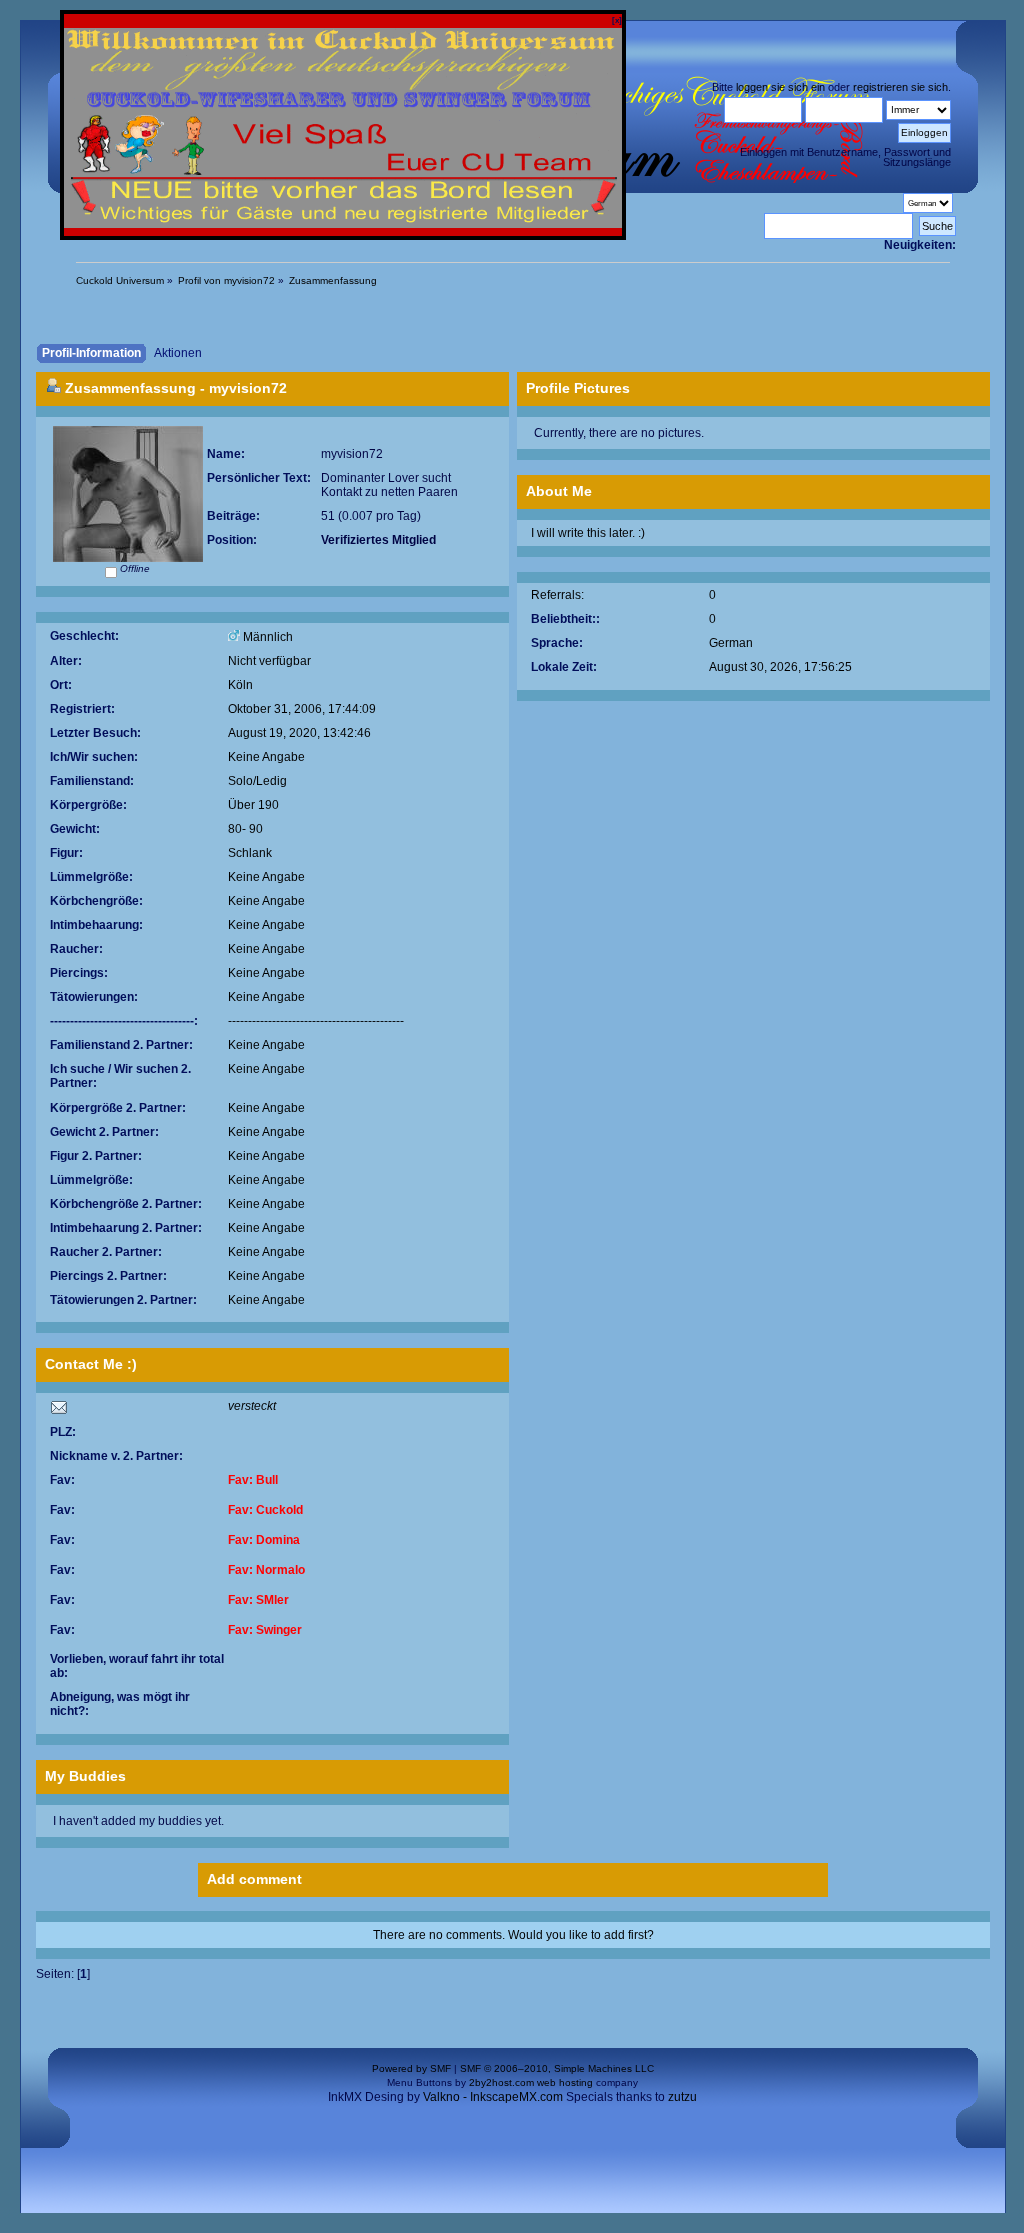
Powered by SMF (411, 2068)
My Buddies (85, 1776)
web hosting (565, 2082)
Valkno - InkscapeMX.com (493, 2096)
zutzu (682, 2096)
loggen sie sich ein (780, 87)
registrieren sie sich (900, 87)
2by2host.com (501, 2082)
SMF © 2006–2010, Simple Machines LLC (557, 2068)
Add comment (254, 1879)
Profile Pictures (578, 388)
